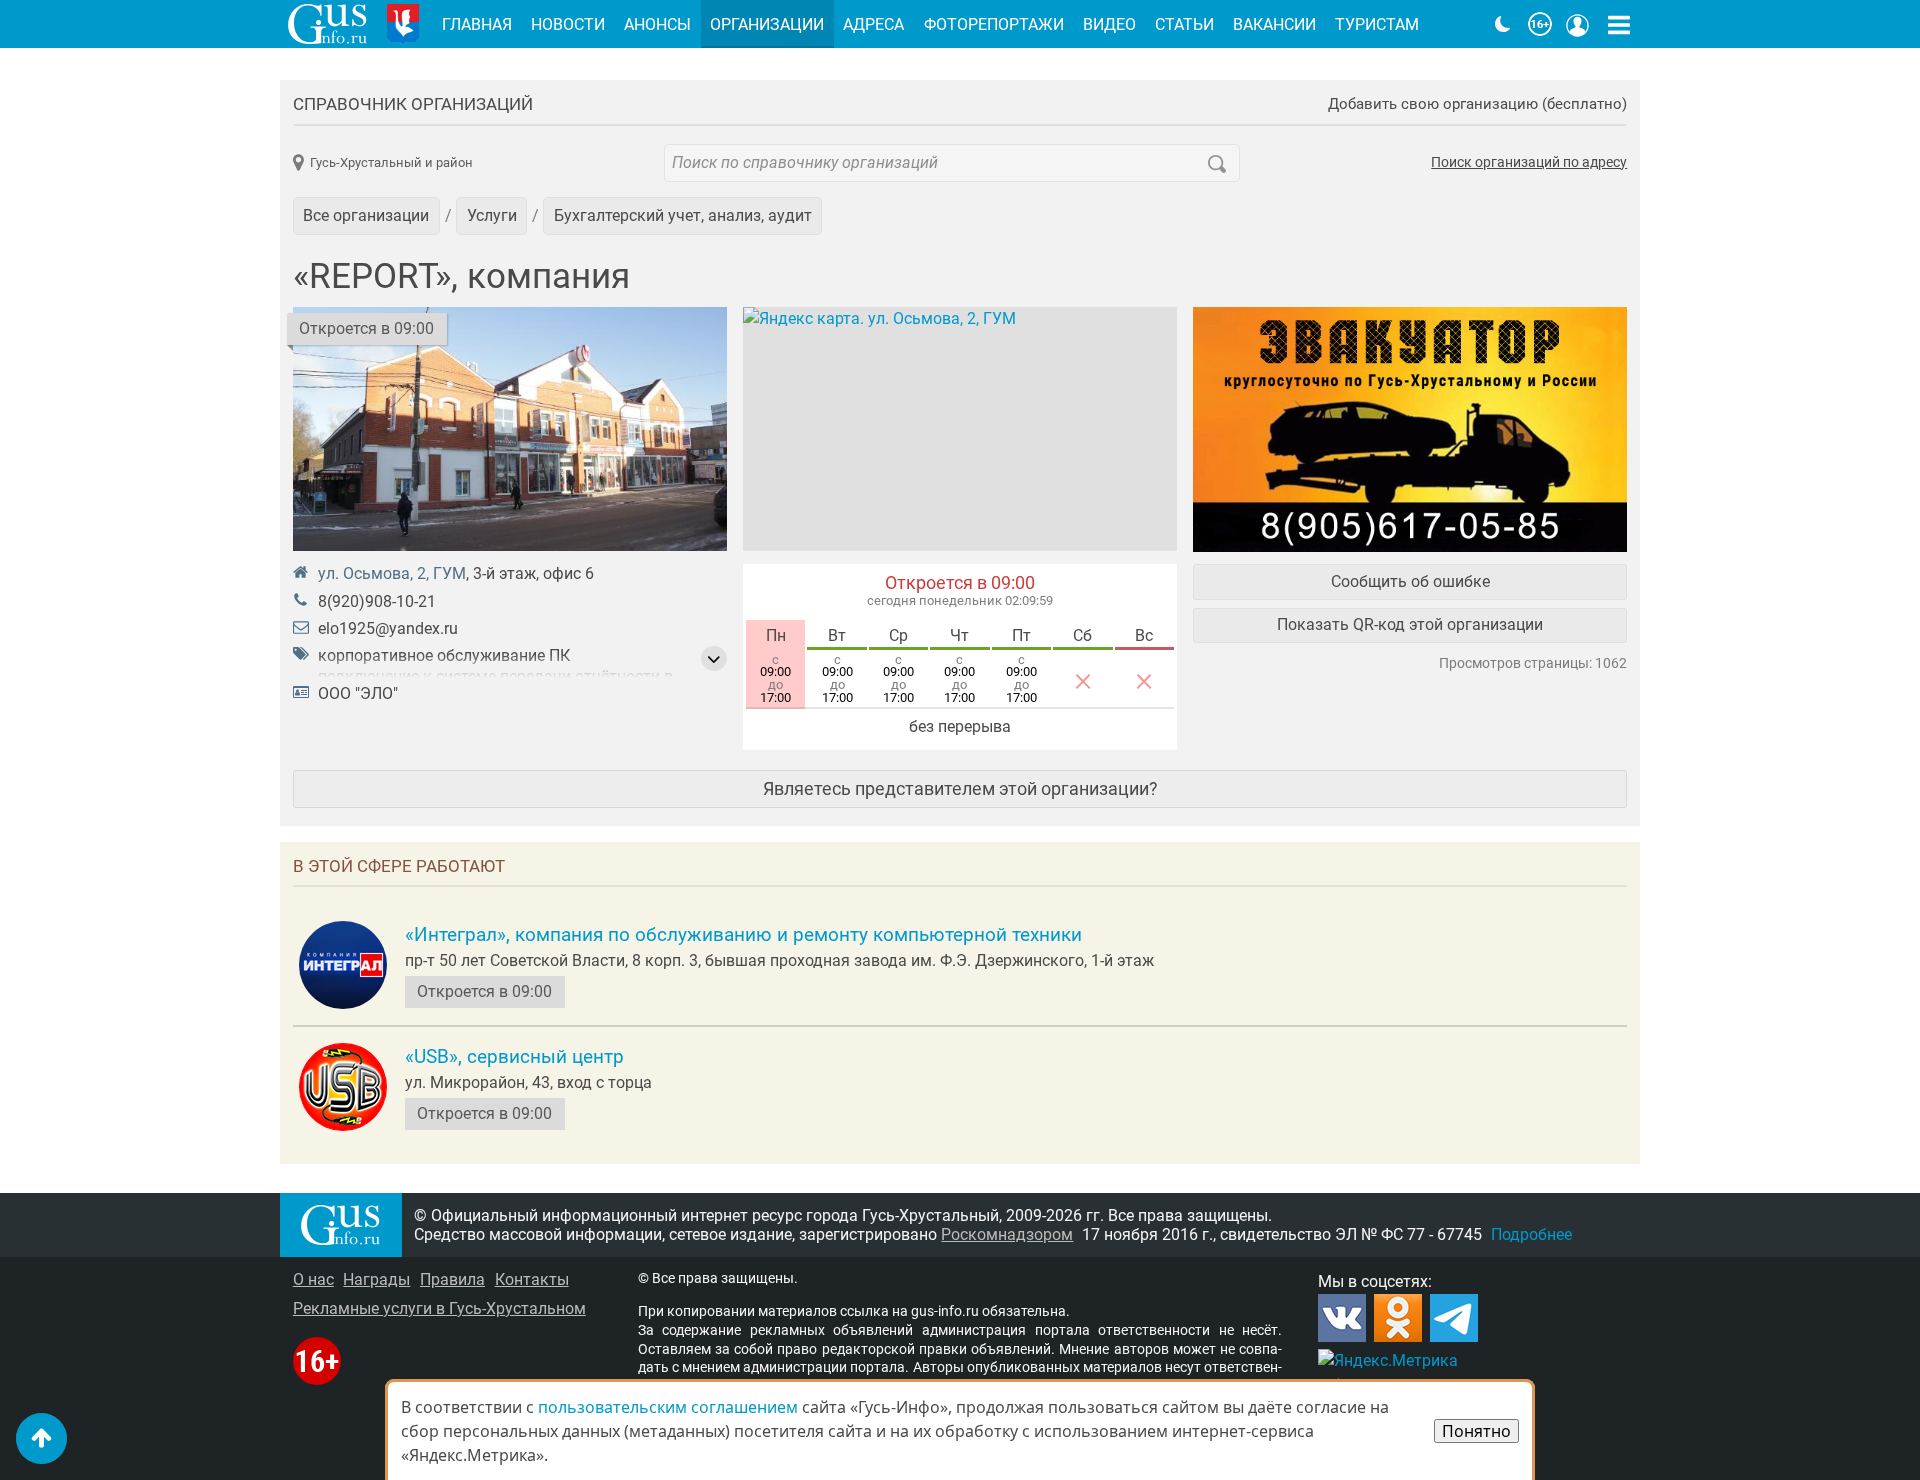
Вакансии (1274, 24)
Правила (452, 1279)
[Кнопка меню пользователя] (1578, 24)
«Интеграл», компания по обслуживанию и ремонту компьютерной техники (743, 935)
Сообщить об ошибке (1410, 581)
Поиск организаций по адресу (1529, 163)
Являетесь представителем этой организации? (960, 788)
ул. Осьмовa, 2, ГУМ (392, 573)
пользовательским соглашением (668, 1407)
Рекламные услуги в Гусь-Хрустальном (439, 1308)
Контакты (532, 1279)
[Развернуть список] (714, 659)
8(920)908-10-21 (377, 601)
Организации (767, 24)
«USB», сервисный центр (514, 1057)
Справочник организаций (413, 104)
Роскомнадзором (1007, 1234)
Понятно (1476, 1431)
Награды (376, 1279)
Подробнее (1531, 1234)
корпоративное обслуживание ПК (444, 655)
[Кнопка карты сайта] (1619, 24)
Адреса (873, 24)
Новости (568, 24)
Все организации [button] (366, 215)
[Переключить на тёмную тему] (1503, 24)
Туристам (1377, 24)
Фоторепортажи (994, 24)
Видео (1109, 24)
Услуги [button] (492, 215)
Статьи (1184, 24)
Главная (477, 24)
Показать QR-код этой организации (1410, 624)
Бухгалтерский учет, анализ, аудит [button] (683, 215)
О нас (313, 1279)
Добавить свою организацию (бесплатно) (1477, 104)
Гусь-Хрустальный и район (391, 162)
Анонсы (657, 24)
